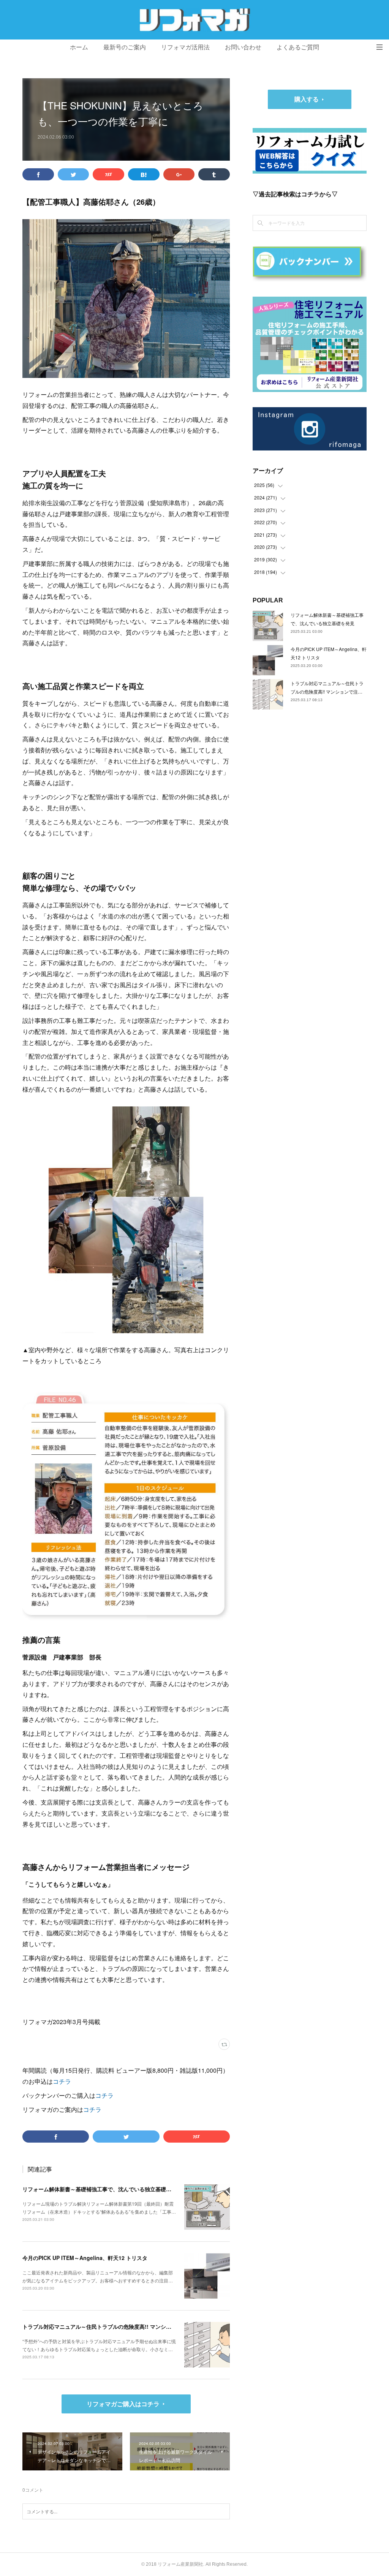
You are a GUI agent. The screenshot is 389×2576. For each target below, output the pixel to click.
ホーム (79, 47)
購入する (307, 99)
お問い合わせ (243, 47)
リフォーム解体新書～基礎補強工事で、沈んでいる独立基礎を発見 (102, 2189)
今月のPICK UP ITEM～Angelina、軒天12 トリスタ (85, 2258)
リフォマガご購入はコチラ (123, 2404)
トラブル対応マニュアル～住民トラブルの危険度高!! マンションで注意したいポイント (126, 2326)
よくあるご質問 (298, 47)
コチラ (62, 2081)
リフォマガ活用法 (185, 47)
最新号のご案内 (125, 47)
